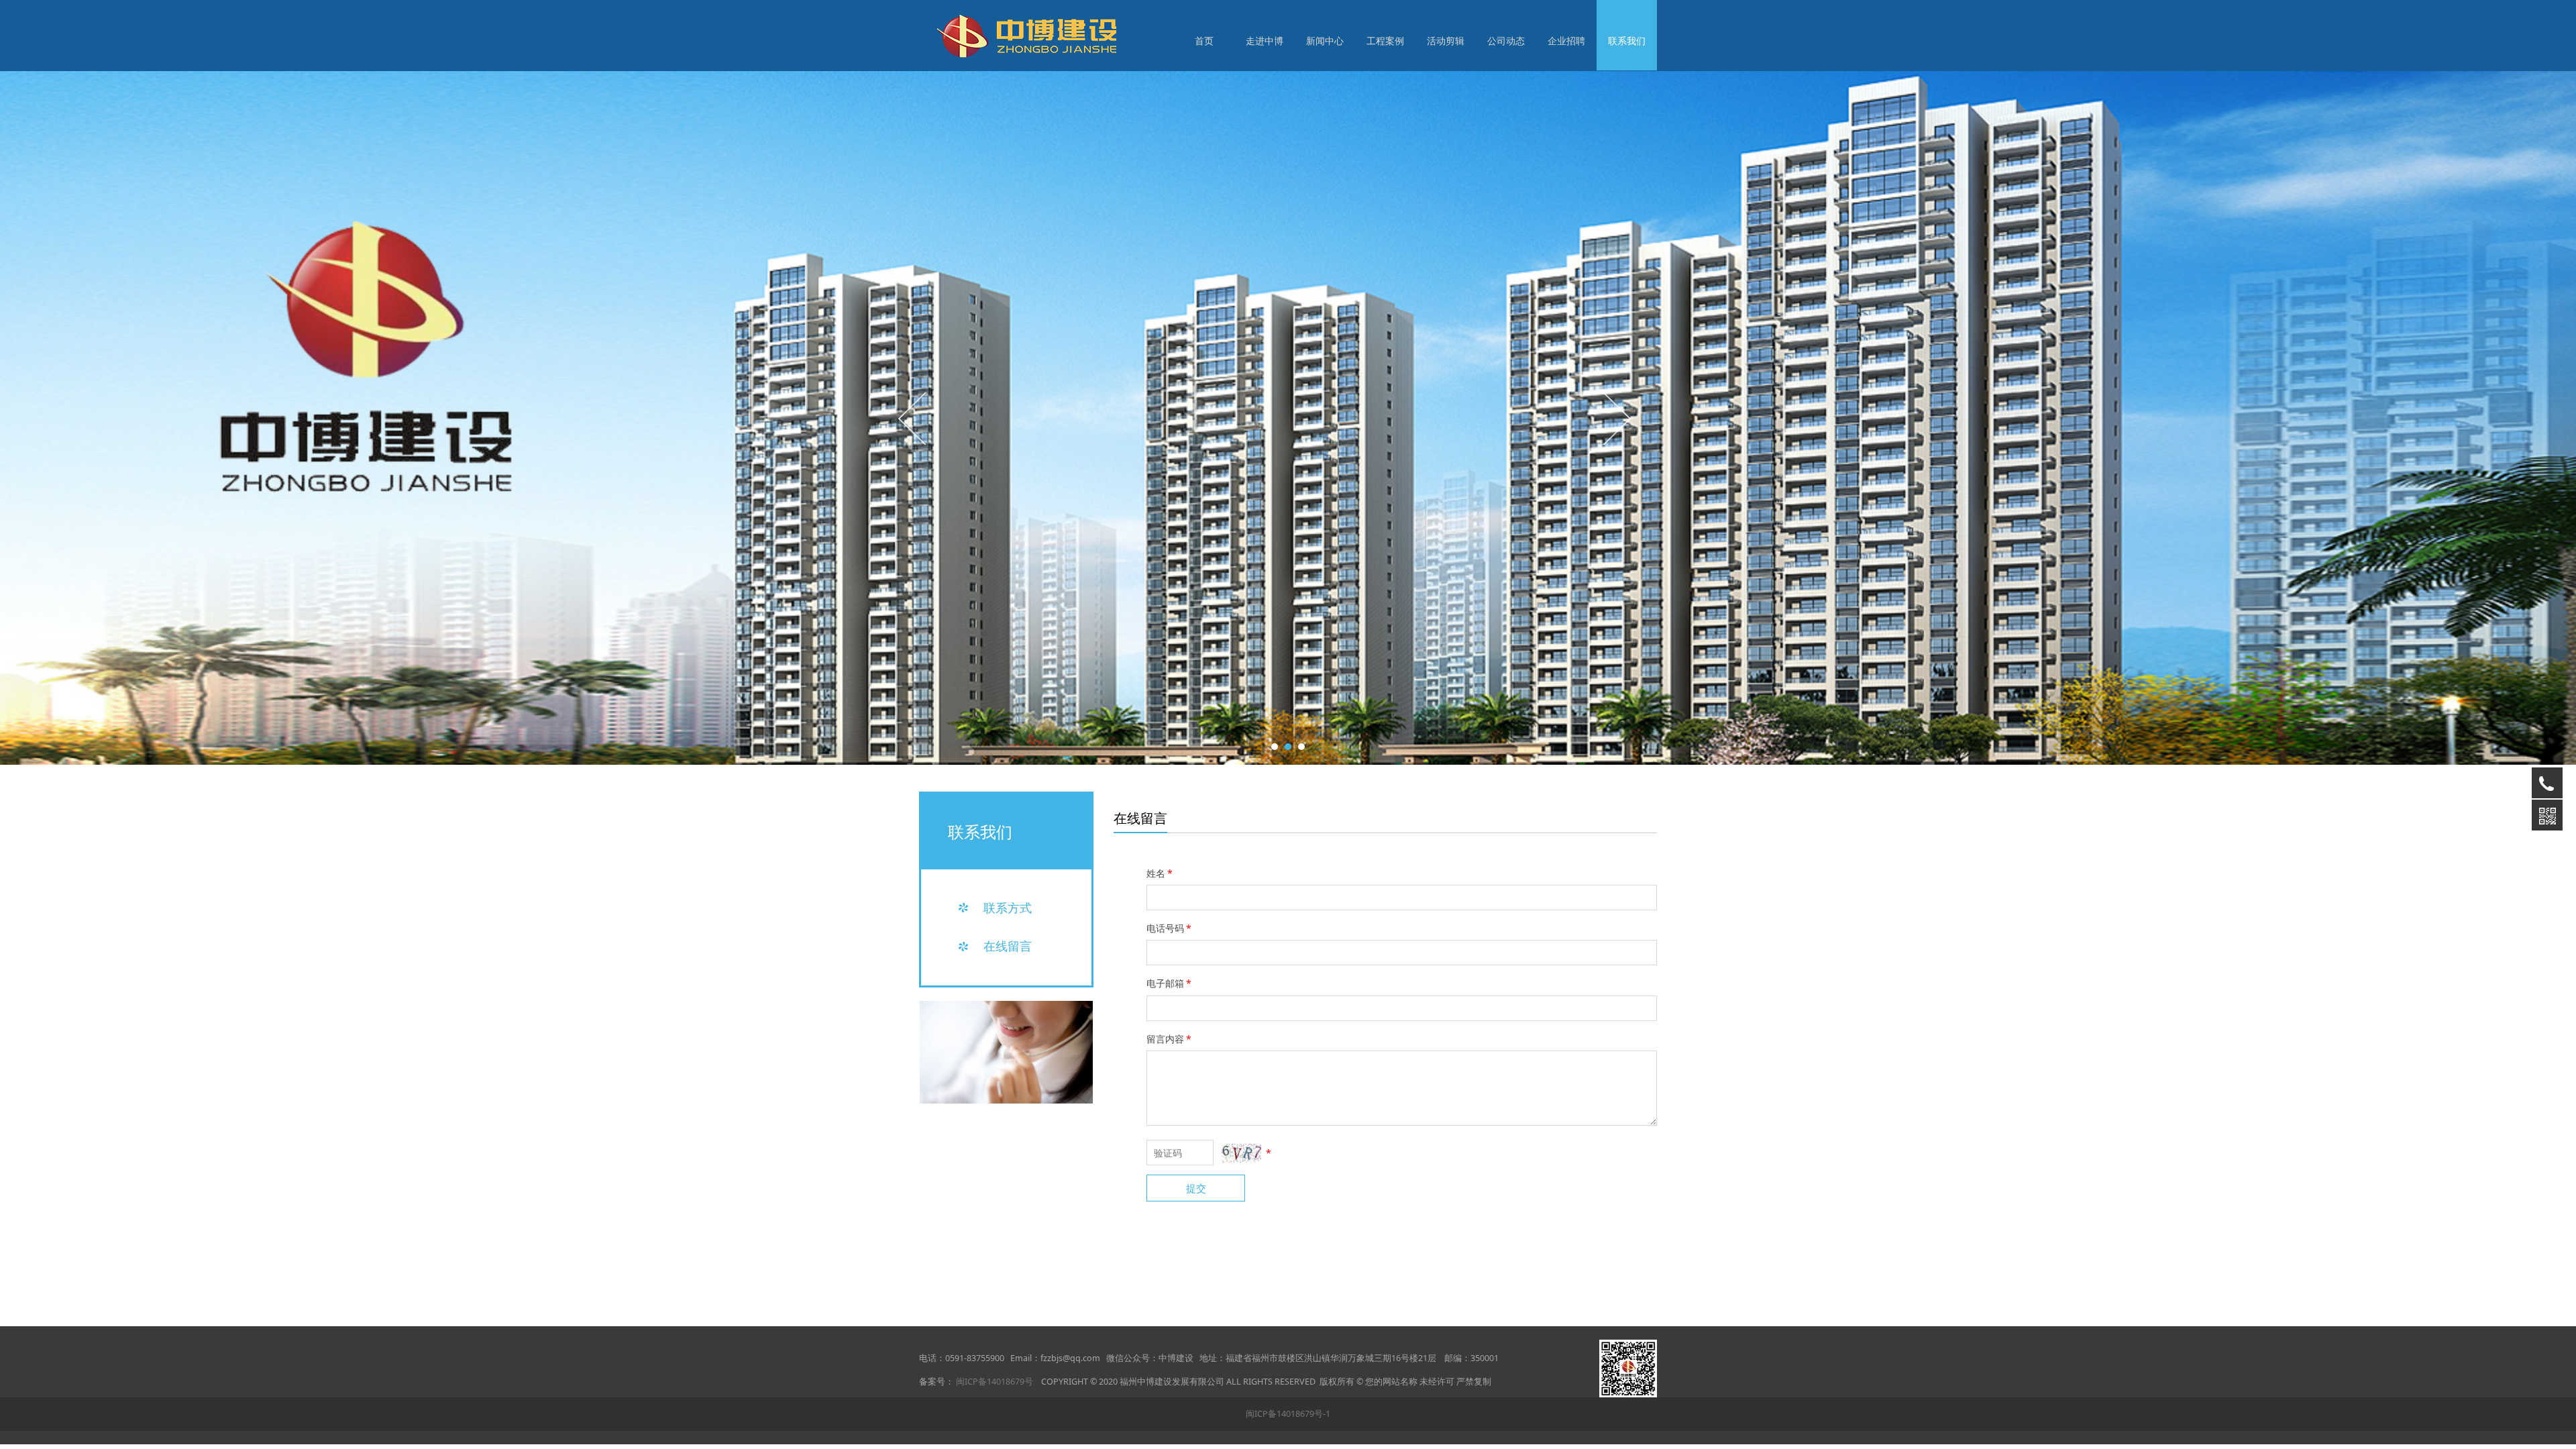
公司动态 (1506, 41)
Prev (914, 418)
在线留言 (1008, 946)
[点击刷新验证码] (1241, 1153)
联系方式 (1008, 908)
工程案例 (1385, 41)
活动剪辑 (1446, 41)
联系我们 (1627, 41)
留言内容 (1169, 1039)
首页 (1204, 41)
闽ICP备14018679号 (995, 1382)
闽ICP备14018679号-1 (1288, 1414)
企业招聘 (1566, 41)
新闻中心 (1325, 41)
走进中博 (1265, 41)
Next (1615, 418)
